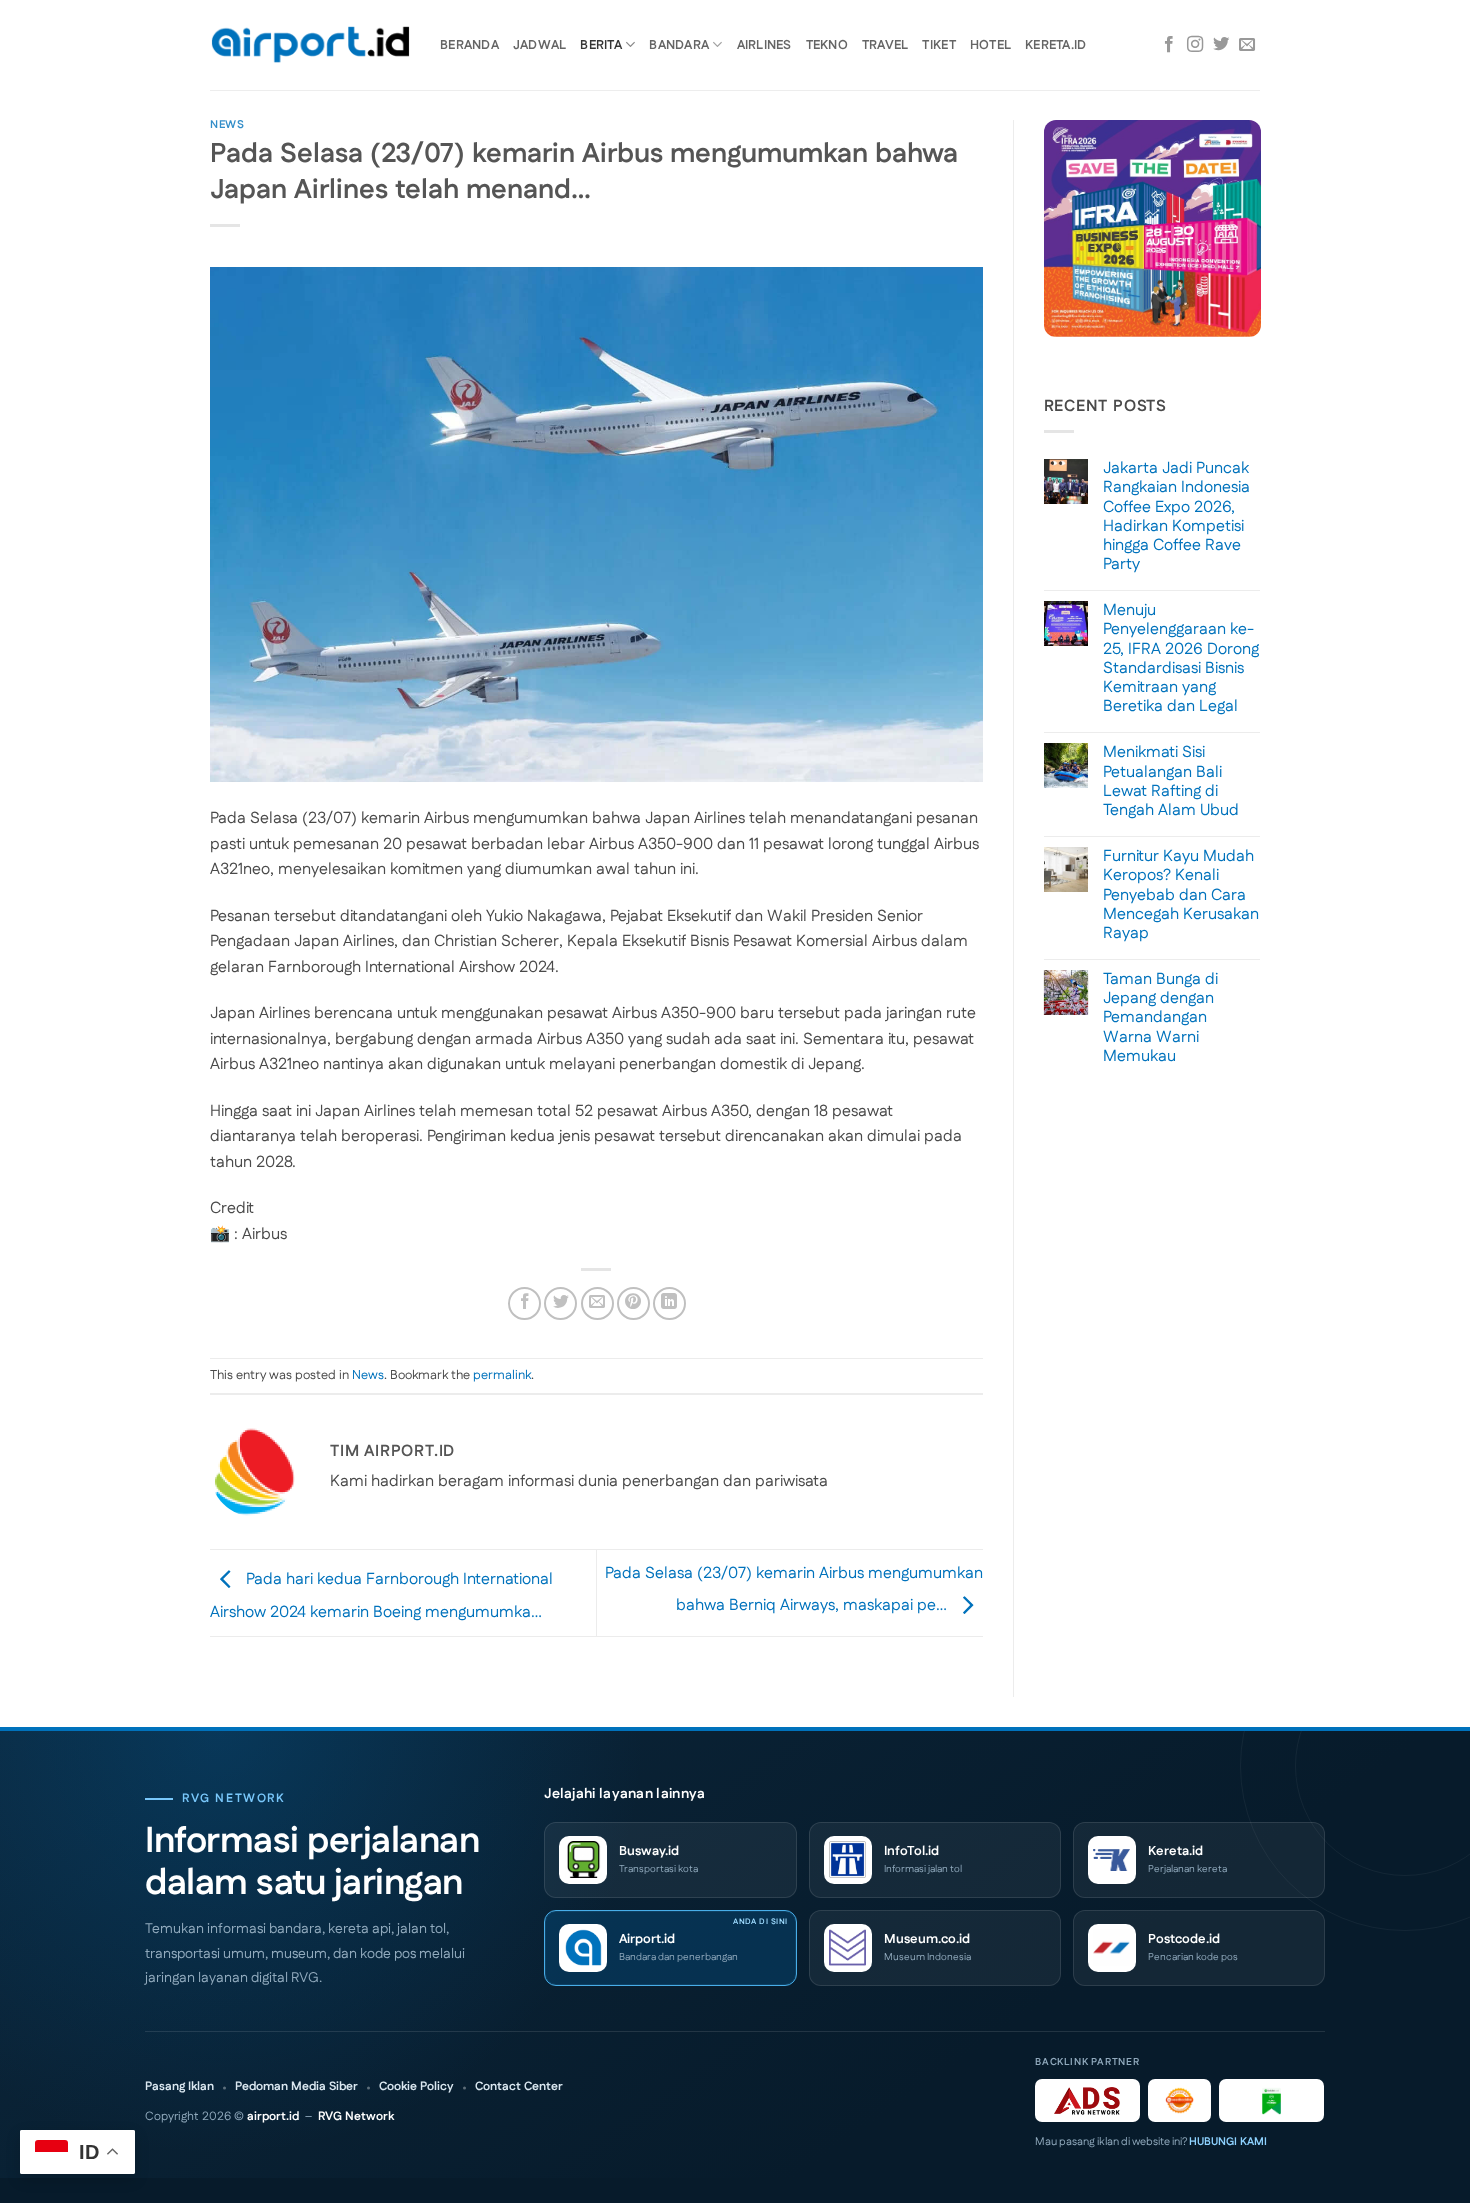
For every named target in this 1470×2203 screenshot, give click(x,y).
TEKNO (827, 45)
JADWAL (540, 45)
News (227, 125)
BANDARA (679, 45)
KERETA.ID (1055, 45)
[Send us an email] (1247, 45)
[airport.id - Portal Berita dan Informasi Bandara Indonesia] (310, 45)
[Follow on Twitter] (1221, 45)
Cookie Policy (416, 2087)
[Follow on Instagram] (1195, 45)
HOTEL (990, 45)
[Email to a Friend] (597, 1303)
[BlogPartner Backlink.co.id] (1271, 2100)
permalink (502, 1375)
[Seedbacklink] (1179, 2100)
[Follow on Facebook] (1169, 45)
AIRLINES (764, 45)
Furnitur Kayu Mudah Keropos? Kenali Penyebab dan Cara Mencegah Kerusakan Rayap (1181, 895)
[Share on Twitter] (560, 1303)
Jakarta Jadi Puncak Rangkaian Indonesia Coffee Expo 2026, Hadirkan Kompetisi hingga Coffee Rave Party (1176, 516)
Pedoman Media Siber (296, 2087)
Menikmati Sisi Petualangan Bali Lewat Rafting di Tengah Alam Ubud (1171, 781)
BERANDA (469, 45)
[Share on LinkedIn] (669, 1303)
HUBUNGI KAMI (1228, 2142)
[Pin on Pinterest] (633, 1303)
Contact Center (519, 2087)
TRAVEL (885, 45)
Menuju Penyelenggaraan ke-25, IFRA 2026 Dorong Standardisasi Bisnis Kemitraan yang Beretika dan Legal (1181, 658)
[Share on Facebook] (524, 1303)
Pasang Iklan (179, 2087)
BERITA (601, 45)
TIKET (938, 45)
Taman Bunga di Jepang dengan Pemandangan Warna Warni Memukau (1160, 1018)
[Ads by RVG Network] (1087, 2100)
